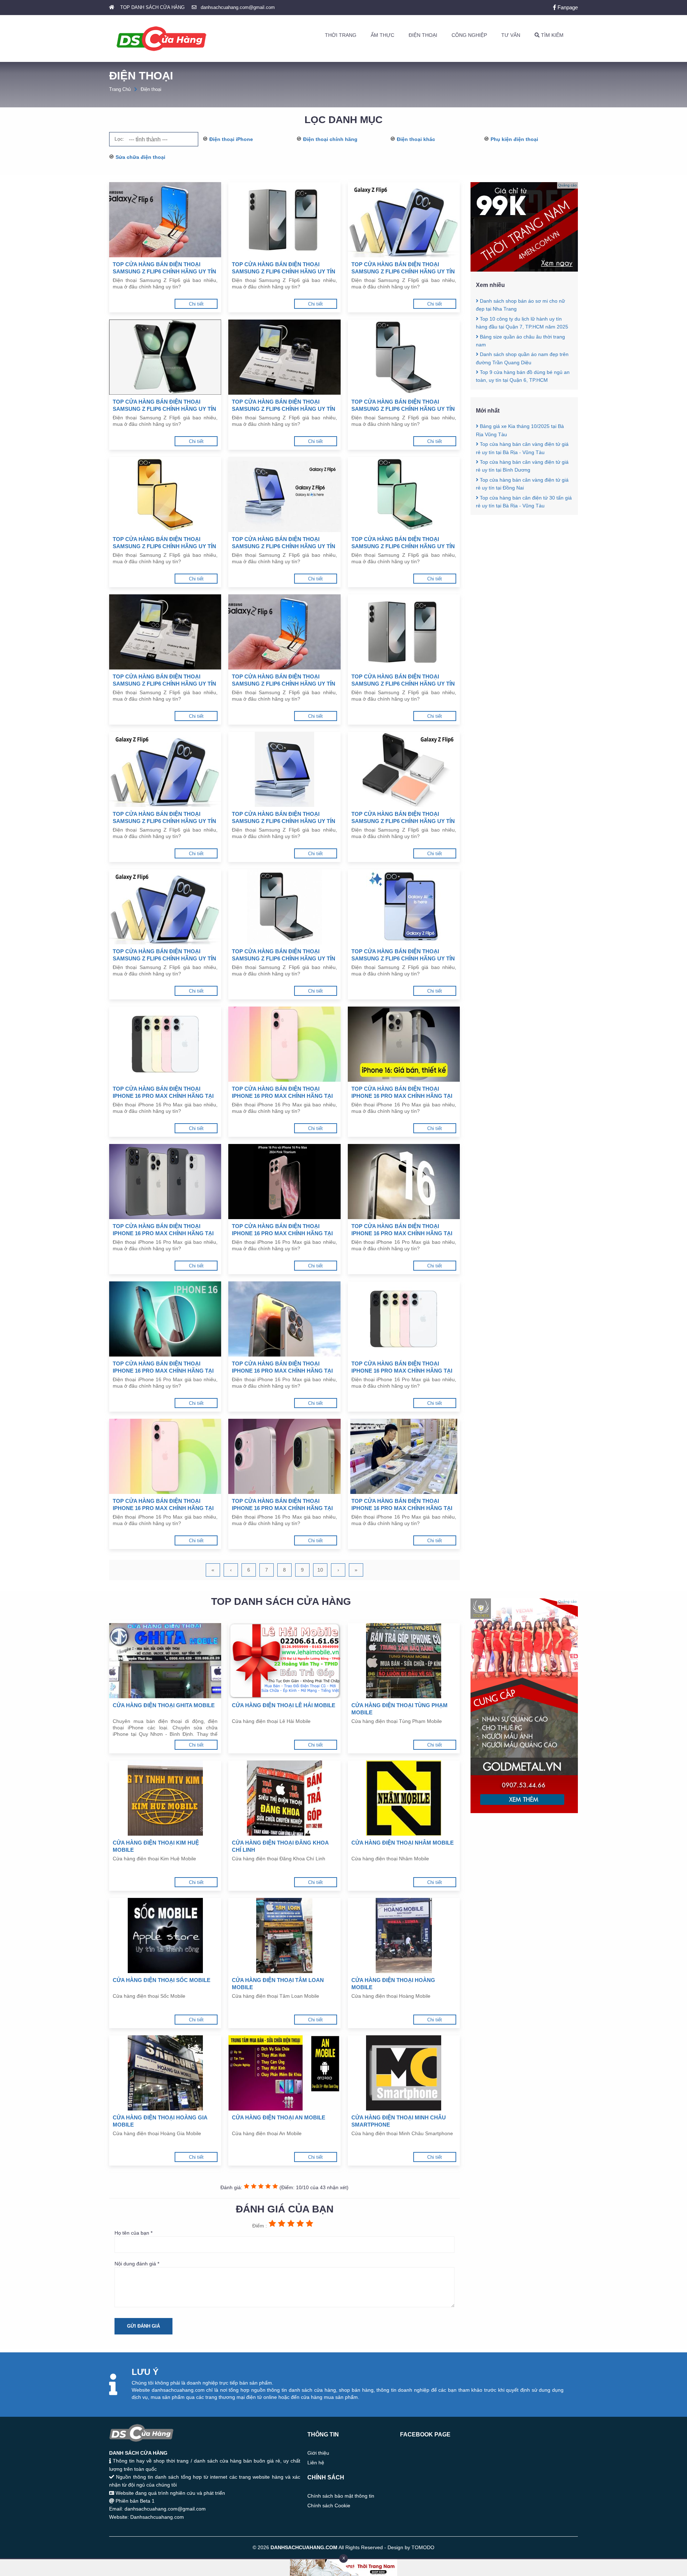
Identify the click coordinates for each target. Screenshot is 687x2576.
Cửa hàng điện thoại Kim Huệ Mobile (156, 1846)
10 (320, 1570)
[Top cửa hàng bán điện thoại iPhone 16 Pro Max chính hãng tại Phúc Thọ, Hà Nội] (284, 1319)
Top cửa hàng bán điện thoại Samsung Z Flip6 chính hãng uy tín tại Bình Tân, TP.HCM (284, 406)
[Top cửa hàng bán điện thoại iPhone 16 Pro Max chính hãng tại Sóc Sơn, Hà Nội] (404, 1182)
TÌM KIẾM (552, 35)
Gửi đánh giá (143, 2326)
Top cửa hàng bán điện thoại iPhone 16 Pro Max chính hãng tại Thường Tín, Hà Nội (282, 1093)
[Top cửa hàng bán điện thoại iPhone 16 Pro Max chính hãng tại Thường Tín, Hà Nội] (284, 1044)
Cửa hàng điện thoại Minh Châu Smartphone (399, 2121)
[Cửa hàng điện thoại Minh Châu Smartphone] (404, 2073)
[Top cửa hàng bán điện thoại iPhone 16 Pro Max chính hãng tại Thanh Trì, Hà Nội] (404, 1044)
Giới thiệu (318, 2453)
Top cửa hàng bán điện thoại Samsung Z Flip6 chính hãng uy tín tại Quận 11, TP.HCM (164, 543)
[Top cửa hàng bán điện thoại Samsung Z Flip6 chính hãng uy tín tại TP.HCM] (404, 907)
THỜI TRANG (341, 35)
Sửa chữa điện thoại (140, 157)
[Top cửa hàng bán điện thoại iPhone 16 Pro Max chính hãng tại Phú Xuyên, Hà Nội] (404, 1319)
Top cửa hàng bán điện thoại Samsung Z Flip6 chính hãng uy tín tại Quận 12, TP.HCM (403, 406)
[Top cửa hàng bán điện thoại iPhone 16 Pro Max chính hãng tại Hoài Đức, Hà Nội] (404, 1456)
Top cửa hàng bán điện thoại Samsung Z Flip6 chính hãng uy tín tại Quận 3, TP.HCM (403, 818)
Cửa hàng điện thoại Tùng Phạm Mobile (399, 1709)
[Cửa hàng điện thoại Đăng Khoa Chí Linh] (284, 1798)
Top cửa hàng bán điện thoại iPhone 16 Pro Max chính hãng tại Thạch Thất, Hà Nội (282, 1230)
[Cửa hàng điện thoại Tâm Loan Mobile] (284, 1935)
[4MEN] (524, 270)
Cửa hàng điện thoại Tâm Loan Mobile (278, 1984)
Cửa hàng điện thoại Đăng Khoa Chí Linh (280, 1846)
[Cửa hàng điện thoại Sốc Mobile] (165, 1935)
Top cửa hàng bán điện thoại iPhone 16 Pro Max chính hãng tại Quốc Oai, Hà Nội (163, 1367)
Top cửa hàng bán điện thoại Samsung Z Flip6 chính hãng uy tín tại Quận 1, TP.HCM (284, 955)
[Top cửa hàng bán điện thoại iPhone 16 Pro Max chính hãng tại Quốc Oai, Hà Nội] (165, 1319)
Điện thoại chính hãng (330, 139)
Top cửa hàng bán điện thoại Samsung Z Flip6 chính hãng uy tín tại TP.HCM (403, 955)
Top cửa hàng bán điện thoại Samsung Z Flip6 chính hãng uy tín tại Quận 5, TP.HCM (164, 818)
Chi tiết (196, 304)
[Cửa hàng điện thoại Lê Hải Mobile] (284, 1661)
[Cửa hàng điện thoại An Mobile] (284, 2073)
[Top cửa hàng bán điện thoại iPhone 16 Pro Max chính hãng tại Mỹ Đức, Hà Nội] (165, 1456)
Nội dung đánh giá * (137, 2264)
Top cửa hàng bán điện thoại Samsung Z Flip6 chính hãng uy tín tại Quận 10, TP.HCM (284, 543)
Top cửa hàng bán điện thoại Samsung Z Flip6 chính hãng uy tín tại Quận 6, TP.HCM (403, 680)
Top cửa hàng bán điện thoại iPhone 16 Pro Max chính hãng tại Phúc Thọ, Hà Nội (282, 1367)
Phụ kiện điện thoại (514, 139)
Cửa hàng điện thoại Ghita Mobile (164, 1705)
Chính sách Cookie (329, 2506)
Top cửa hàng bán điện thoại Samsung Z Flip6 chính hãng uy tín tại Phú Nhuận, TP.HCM (284, 268)
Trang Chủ (120, 89)
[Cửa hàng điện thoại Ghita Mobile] (165, 1661)
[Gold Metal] (524, 1811)
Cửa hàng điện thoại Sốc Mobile (162, 1980)
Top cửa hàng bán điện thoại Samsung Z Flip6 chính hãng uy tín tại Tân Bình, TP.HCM (164, 268)
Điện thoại (151, 89)
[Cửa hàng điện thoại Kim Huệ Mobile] (165, 1798)
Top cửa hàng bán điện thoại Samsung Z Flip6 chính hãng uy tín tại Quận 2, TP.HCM (164, 955)
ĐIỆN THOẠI (423, 35)
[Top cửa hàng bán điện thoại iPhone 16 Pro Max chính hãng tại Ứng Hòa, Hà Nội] (165, 1044)
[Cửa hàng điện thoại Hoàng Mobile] (404, 1935)
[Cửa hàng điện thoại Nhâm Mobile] (404, 1798)
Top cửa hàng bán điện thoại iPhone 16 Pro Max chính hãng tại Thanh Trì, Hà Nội (402, 1093)
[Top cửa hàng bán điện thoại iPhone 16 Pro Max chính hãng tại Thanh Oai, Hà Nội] (165, 1182)
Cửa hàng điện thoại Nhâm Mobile (403, 1843)
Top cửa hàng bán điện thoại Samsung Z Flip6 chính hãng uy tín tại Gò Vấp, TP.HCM (403, 268)
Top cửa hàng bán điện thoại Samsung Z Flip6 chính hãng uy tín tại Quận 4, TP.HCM (284, 818)
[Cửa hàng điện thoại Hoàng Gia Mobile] (165, 2073)
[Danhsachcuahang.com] (161, 39)
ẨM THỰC (383, 35)
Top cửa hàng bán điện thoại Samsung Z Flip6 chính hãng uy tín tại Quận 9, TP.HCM (403, 543)
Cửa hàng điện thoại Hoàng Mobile (393, 1984)
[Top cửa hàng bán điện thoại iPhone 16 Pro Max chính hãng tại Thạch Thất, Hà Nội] (284, 1182)
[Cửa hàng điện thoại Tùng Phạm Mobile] (404, 1661)
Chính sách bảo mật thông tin (341, 2496)
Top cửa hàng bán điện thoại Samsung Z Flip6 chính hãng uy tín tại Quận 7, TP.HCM (284, 680)
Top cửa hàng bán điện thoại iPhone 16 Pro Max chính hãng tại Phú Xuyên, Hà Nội (402, 1367)
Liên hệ (316, 2463)
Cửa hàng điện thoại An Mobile (279, 2117)
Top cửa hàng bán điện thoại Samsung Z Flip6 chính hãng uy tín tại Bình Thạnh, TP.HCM (164, 406)
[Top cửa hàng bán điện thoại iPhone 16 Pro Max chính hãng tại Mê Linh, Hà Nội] (284, 1456)
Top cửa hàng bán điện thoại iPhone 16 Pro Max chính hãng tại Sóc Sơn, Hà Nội (402, 1230)
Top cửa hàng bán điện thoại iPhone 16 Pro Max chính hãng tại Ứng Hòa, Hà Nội (163, 1093)
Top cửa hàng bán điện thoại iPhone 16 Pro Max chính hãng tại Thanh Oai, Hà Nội (163, 1230)
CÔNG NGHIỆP (469, 35)
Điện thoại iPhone (231, 139)
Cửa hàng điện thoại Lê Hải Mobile (284, 1705)
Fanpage (567, 7)
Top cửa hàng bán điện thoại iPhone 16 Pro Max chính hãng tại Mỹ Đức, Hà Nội (163, 1505)
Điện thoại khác (416, 139)
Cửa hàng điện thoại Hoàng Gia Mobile (160, 2121)
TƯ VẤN (511, 35)
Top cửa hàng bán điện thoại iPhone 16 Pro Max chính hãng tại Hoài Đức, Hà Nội (402, 1505)
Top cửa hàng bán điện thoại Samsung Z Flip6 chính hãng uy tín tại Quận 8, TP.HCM (164, 680)
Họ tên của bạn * (133, 2233)
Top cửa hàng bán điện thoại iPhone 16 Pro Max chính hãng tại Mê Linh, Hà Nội (282, 1505)
